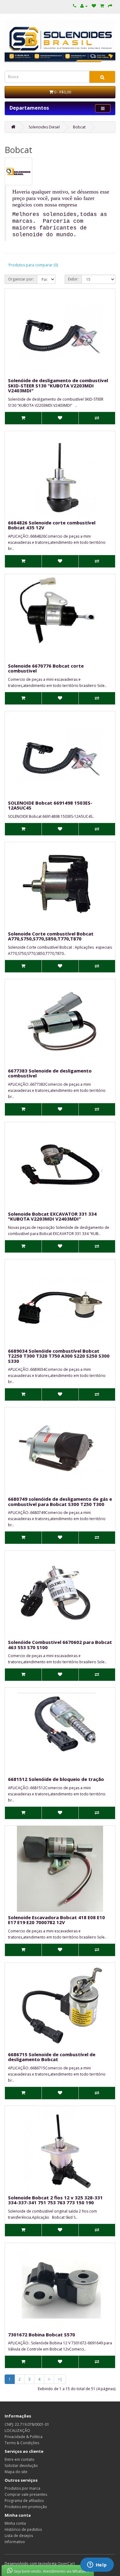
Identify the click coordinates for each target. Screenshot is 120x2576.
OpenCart (66, 2564)
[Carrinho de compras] (102, 6)
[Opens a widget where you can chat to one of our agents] (97, 2565)
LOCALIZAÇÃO (17, 2431)
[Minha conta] (84, 6)
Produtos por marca (22, 2488)
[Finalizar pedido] (110, 6)
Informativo (15, 2542)
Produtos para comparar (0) (33, 265)
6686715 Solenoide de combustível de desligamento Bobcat (52, 2057)
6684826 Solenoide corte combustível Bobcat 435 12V (52, 525)
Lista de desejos (19, 2536)
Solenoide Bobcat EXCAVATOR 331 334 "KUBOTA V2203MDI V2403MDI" (52, 1216)
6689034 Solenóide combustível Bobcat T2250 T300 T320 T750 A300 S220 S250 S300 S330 (59, 1356)
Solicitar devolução (21, 2466)
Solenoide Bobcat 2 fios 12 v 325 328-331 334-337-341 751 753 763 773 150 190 (55, 2200)
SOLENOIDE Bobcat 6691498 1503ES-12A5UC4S (50, 805)
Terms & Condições (22, 2443)
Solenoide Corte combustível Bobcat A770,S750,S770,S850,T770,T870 (51, 936)
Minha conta (15, 2523)
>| (60, 2379)
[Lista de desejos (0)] (94, 6)
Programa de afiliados (24, 2501)
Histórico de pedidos (23, 2529)
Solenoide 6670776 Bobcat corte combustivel (46, 668)
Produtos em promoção (26, 2507)
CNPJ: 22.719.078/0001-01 (27, 2424)
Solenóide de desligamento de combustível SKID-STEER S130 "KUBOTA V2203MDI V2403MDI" (58, 385)
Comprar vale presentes (26, 2494)
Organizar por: (21, 279)
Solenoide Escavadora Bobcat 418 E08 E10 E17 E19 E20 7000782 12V (56, 1920)
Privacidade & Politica (24, 2437)
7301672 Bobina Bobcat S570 (42, 2335)
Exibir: (73, 279)
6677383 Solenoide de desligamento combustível (50, 1073)
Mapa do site (16, 2472)
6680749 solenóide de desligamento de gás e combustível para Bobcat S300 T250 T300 (60, 1502)
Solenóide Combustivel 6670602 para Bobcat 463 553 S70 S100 (60, 1645)
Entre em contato (20, 2459)
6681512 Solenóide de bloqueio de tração (56, 1779)
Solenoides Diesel (44, 127)
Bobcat (79, 127)
